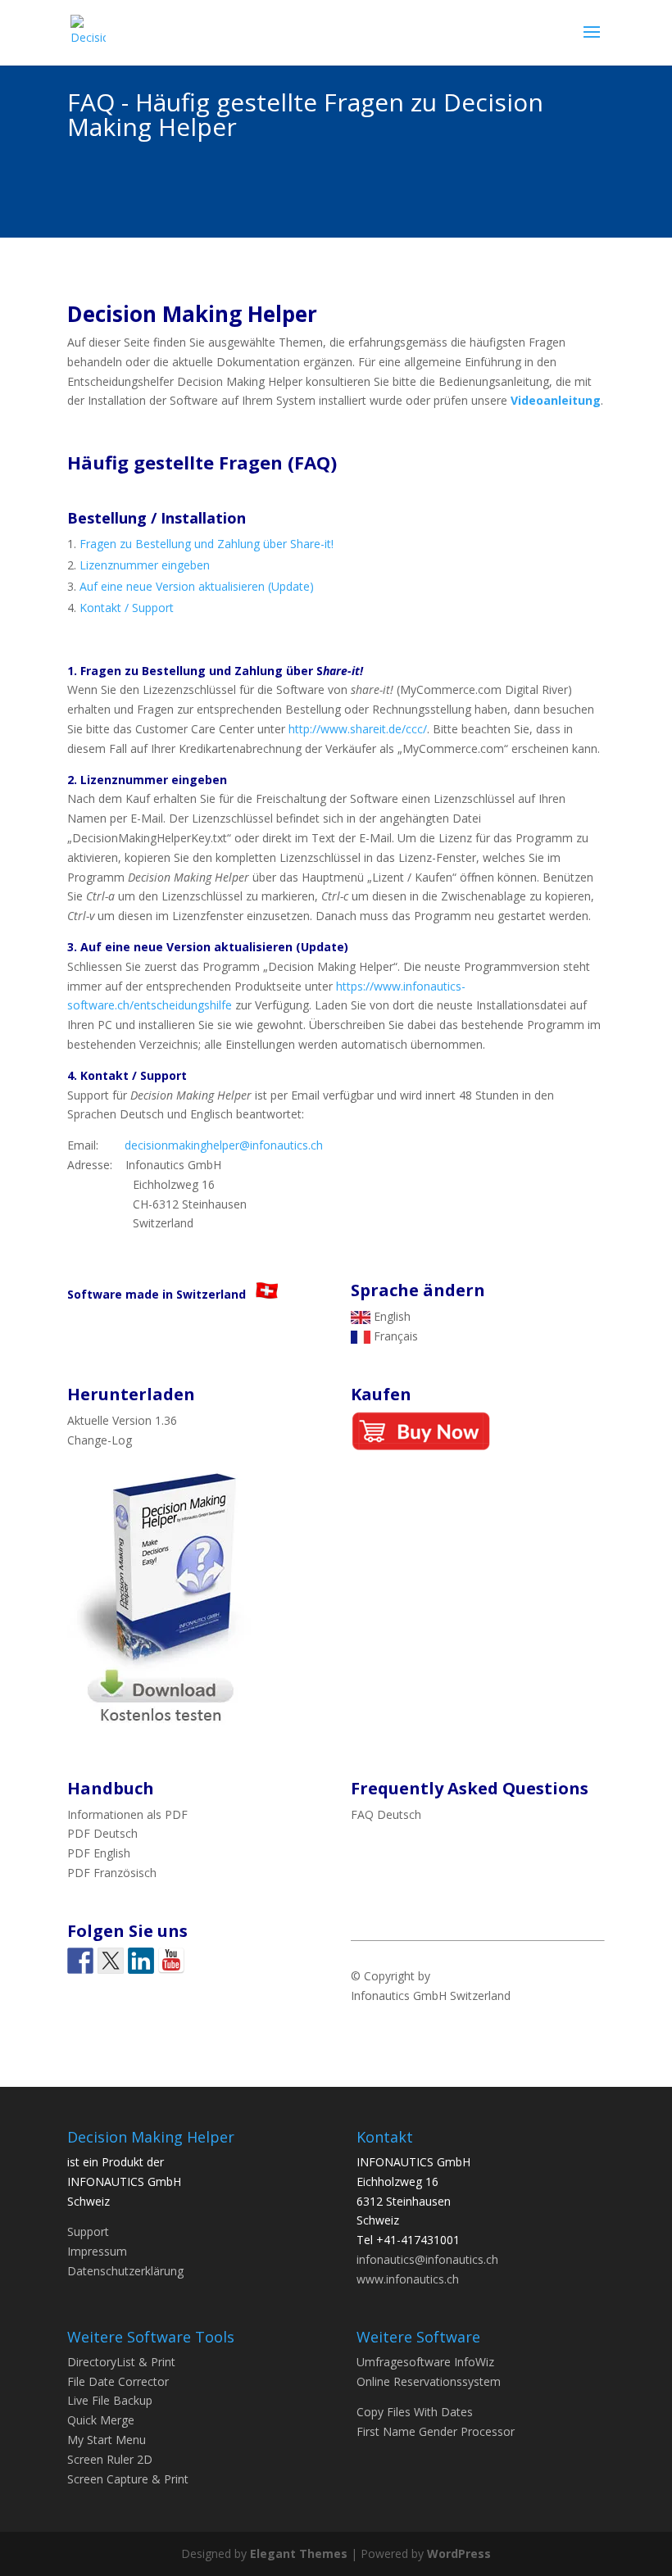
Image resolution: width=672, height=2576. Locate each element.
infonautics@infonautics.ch (427, 2259)
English (390, 1316)
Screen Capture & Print (128, 2479)
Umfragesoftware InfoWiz (425, 2362)
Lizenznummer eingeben (145, 565)
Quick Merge (101, 2420)
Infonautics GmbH (399, 1995)
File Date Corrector (118, 2381)
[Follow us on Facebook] (80, 1961)
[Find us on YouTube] (171, 1961)
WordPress (459, 2553)
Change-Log (100, 1440)
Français (394, 1336)
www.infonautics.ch (408, 2279)
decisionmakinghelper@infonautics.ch (224, 1145)
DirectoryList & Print (121, 2362)
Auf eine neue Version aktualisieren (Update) (197, 586)
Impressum (97, 2251)
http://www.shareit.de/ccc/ (358, 729)
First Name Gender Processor (436, 2431)
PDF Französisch (112, 1873)
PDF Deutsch (102, 1833)
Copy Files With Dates (415, 2412)
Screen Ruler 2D (110, 2459)
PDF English (99, 1853)
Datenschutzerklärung (125, 2271)
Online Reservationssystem (429, 2381)
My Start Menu (107, 2440)
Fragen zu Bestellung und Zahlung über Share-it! (207, 544)
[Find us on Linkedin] (141, 1961)
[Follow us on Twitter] (111, 1961)
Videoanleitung (556, 400)
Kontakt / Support (127, 608)
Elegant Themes (299, 2553)
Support (88, 2231)
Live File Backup (110, 2400)
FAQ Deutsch (386, 1814)
